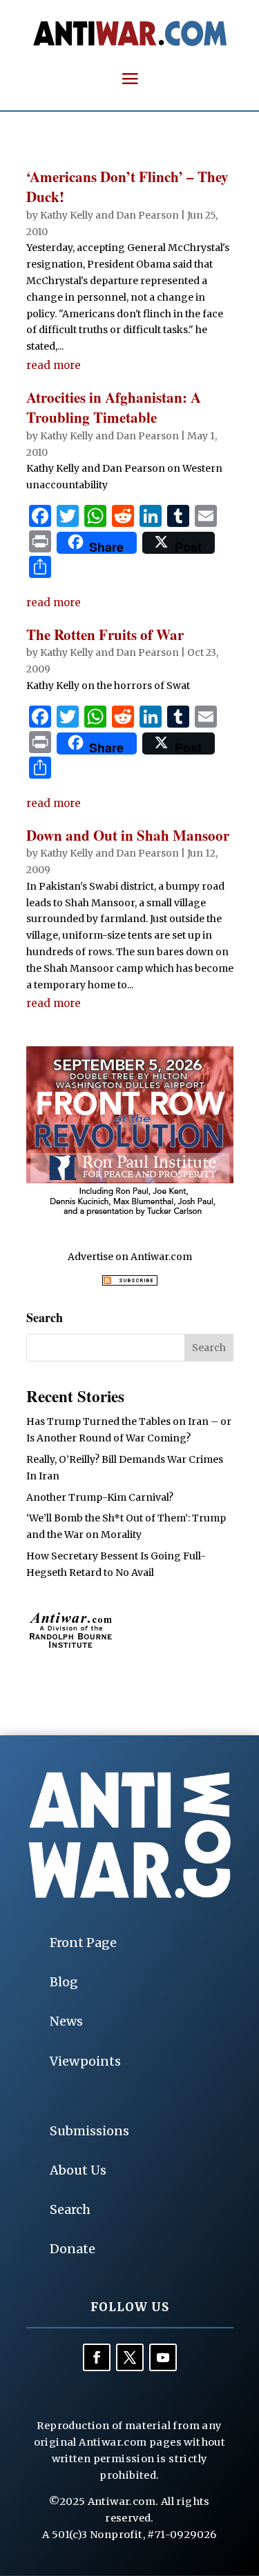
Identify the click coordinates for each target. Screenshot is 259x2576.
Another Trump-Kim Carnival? (100, 1497)
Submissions (89, 2131)
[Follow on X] (130, 2357)
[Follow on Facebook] (97, 2357)
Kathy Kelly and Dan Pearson (109, 215)
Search (70, 2209)
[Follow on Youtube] (163, 2357)
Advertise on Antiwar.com (130, 1257)
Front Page (83, 1943)
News (66, 2021)
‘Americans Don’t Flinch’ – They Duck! (127, 187)
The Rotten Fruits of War (105, 635)
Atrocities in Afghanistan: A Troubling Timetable (114, 407)
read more (54, 365)
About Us (78, 2170)
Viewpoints (85, 2061)
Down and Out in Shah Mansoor (128, 835)
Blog (64, 1982)
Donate (73, 2249)
